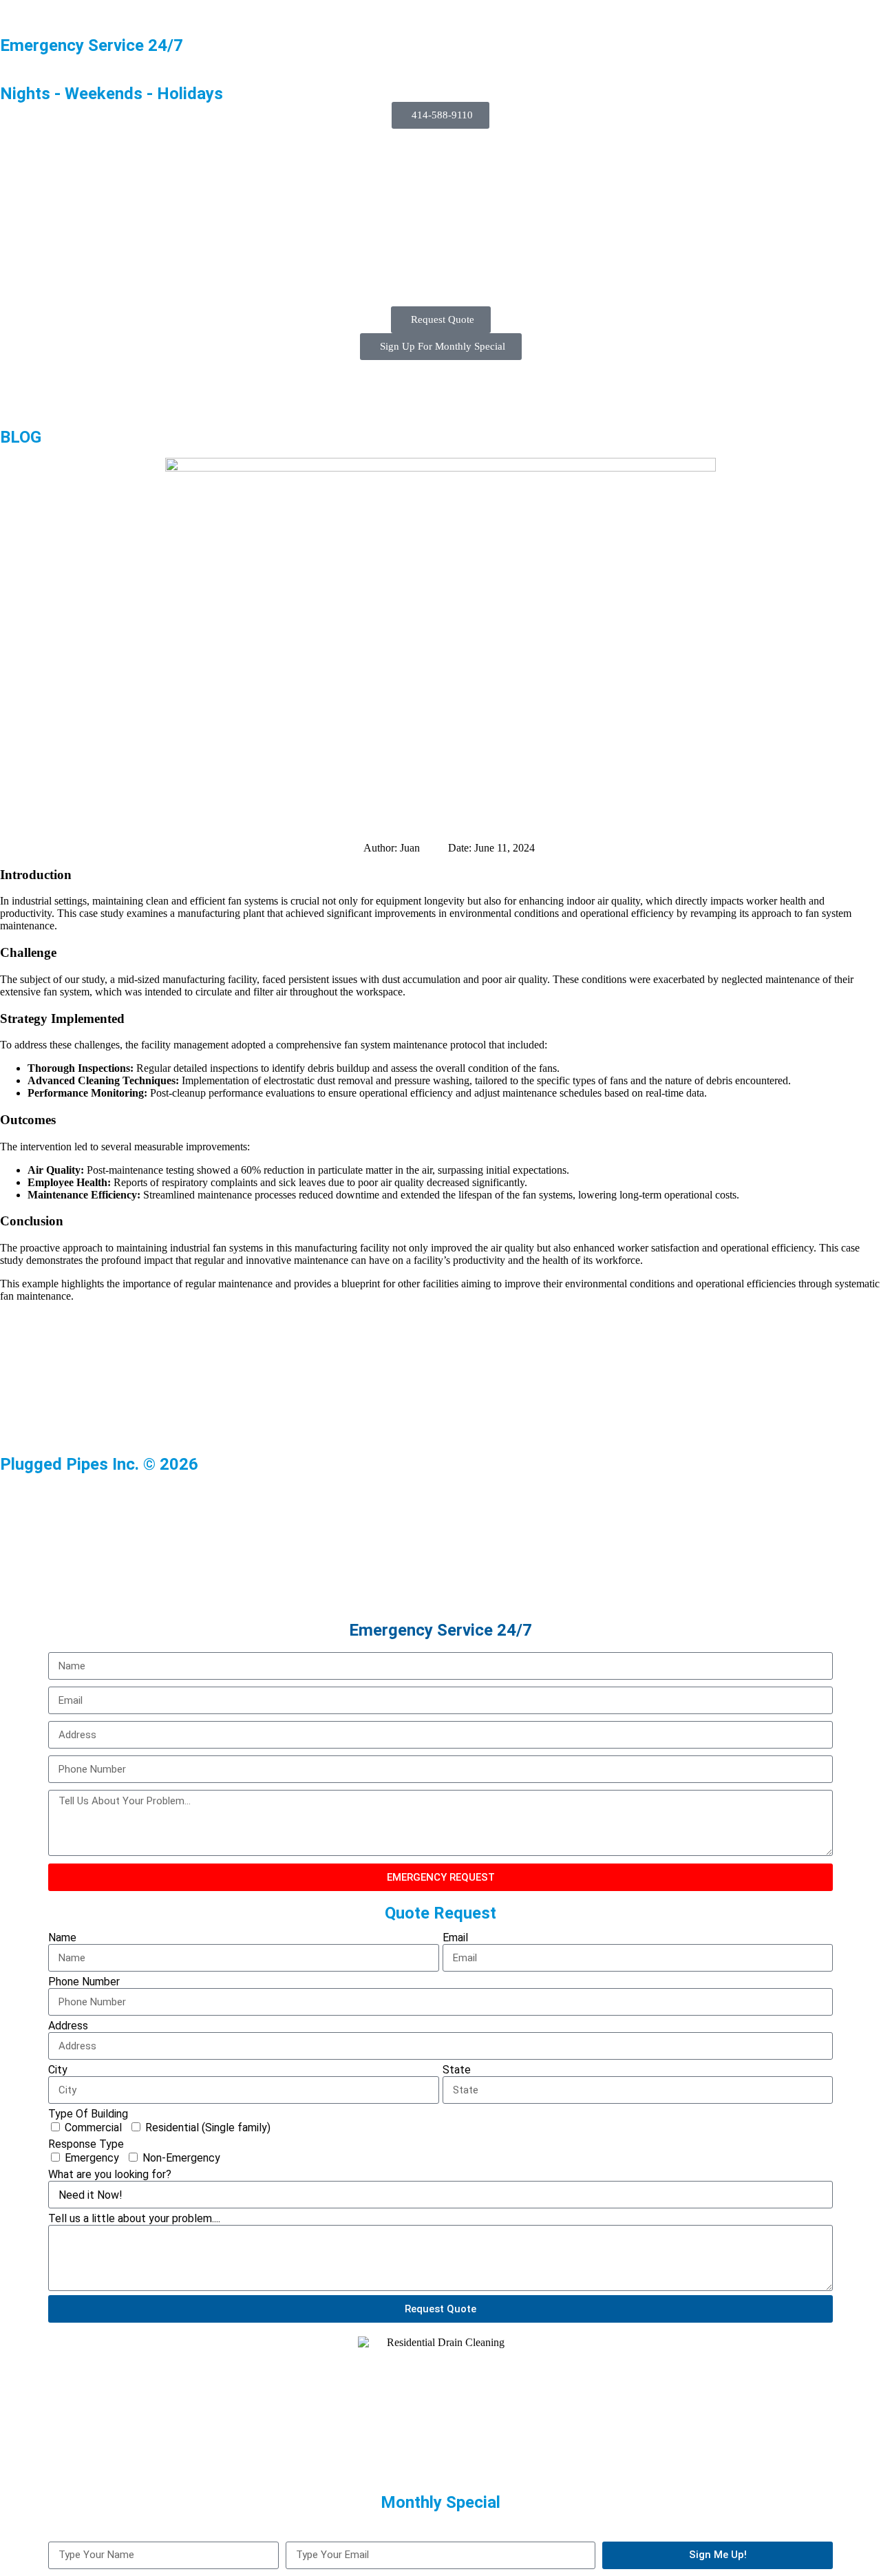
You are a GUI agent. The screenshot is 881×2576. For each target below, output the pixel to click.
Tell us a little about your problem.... (134, 2218)
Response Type (86, 2144)
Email (455, 1938)
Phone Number (84, 1982)
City (58, 2070)
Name (62, 1938)
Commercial (93, 2128)
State (457, 2070)
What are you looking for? (110, 2174)
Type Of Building (88, 2114)
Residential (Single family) (208, 2128)
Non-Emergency (181, 2158)
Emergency (92, 2158)
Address (68, 2026)
